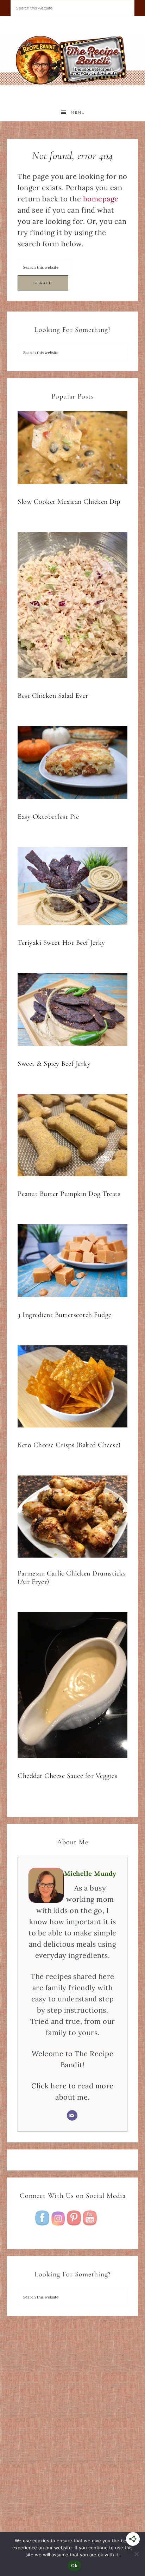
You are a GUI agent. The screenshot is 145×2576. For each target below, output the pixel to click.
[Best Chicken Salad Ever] (72, 607)
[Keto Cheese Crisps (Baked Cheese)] (72, 1388)
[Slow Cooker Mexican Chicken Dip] (72, 449)
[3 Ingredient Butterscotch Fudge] (72, 1262)
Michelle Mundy (90, 1874)
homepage (101, 199)
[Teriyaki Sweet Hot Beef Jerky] (72, 888)
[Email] (72, 2115)
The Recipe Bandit (72, 60)
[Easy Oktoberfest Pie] (72, 764)
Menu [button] (78, 112)
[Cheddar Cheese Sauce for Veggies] (72, 1687)
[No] (136, 2554)
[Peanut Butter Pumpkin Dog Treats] (72, 1137)
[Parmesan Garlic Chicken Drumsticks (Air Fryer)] (72, 1518)
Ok (74, 2565)
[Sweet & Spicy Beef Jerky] (72, 1011)
